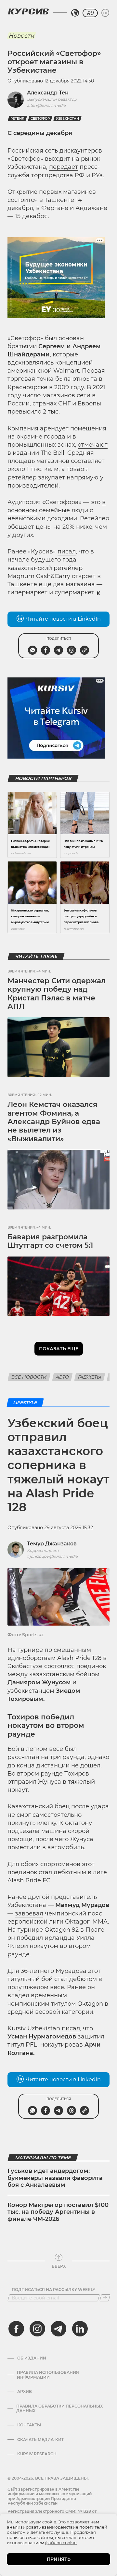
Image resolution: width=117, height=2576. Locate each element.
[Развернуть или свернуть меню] (105, 13)
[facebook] (16, 2329)
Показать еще (59, 1349)
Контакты (29, 2425)
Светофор (40, 119)
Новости (21, 36)
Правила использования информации (48, 2375)
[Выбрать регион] (75, 13)
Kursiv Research (37, 2454)
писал (67, 551)
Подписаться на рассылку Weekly (53, 2290)
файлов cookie (61, 2543)
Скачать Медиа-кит (40, 2440)
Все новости (29, 1377)
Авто (62, 1377)
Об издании (32, 2358)
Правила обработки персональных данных (59, 2409)
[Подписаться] (105, 2298)
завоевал (29, 1913)
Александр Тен (48, 93)
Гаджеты (90, 1377)
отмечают (93, 445)
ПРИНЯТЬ (59, 2559)
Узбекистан (67, 119)
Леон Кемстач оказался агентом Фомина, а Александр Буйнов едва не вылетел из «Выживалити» (54, 1122)
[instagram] (37, 2329)
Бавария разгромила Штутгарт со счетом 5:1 (50, 1241)
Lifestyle (25, 1403)
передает (64, 167)
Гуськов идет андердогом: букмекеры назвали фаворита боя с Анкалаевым (55, 2178)
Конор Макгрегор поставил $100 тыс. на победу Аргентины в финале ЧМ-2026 (58, 2212)
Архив (25, 2392)
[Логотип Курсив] (28, 11)
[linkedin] (80, 2329)
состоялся (59, 1666)
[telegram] (58, 2329)
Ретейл (17, 119)
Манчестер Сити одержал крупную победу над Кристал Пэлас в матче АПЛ (57, 994)
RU (90, 13)
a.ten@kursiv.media (46, 105)
